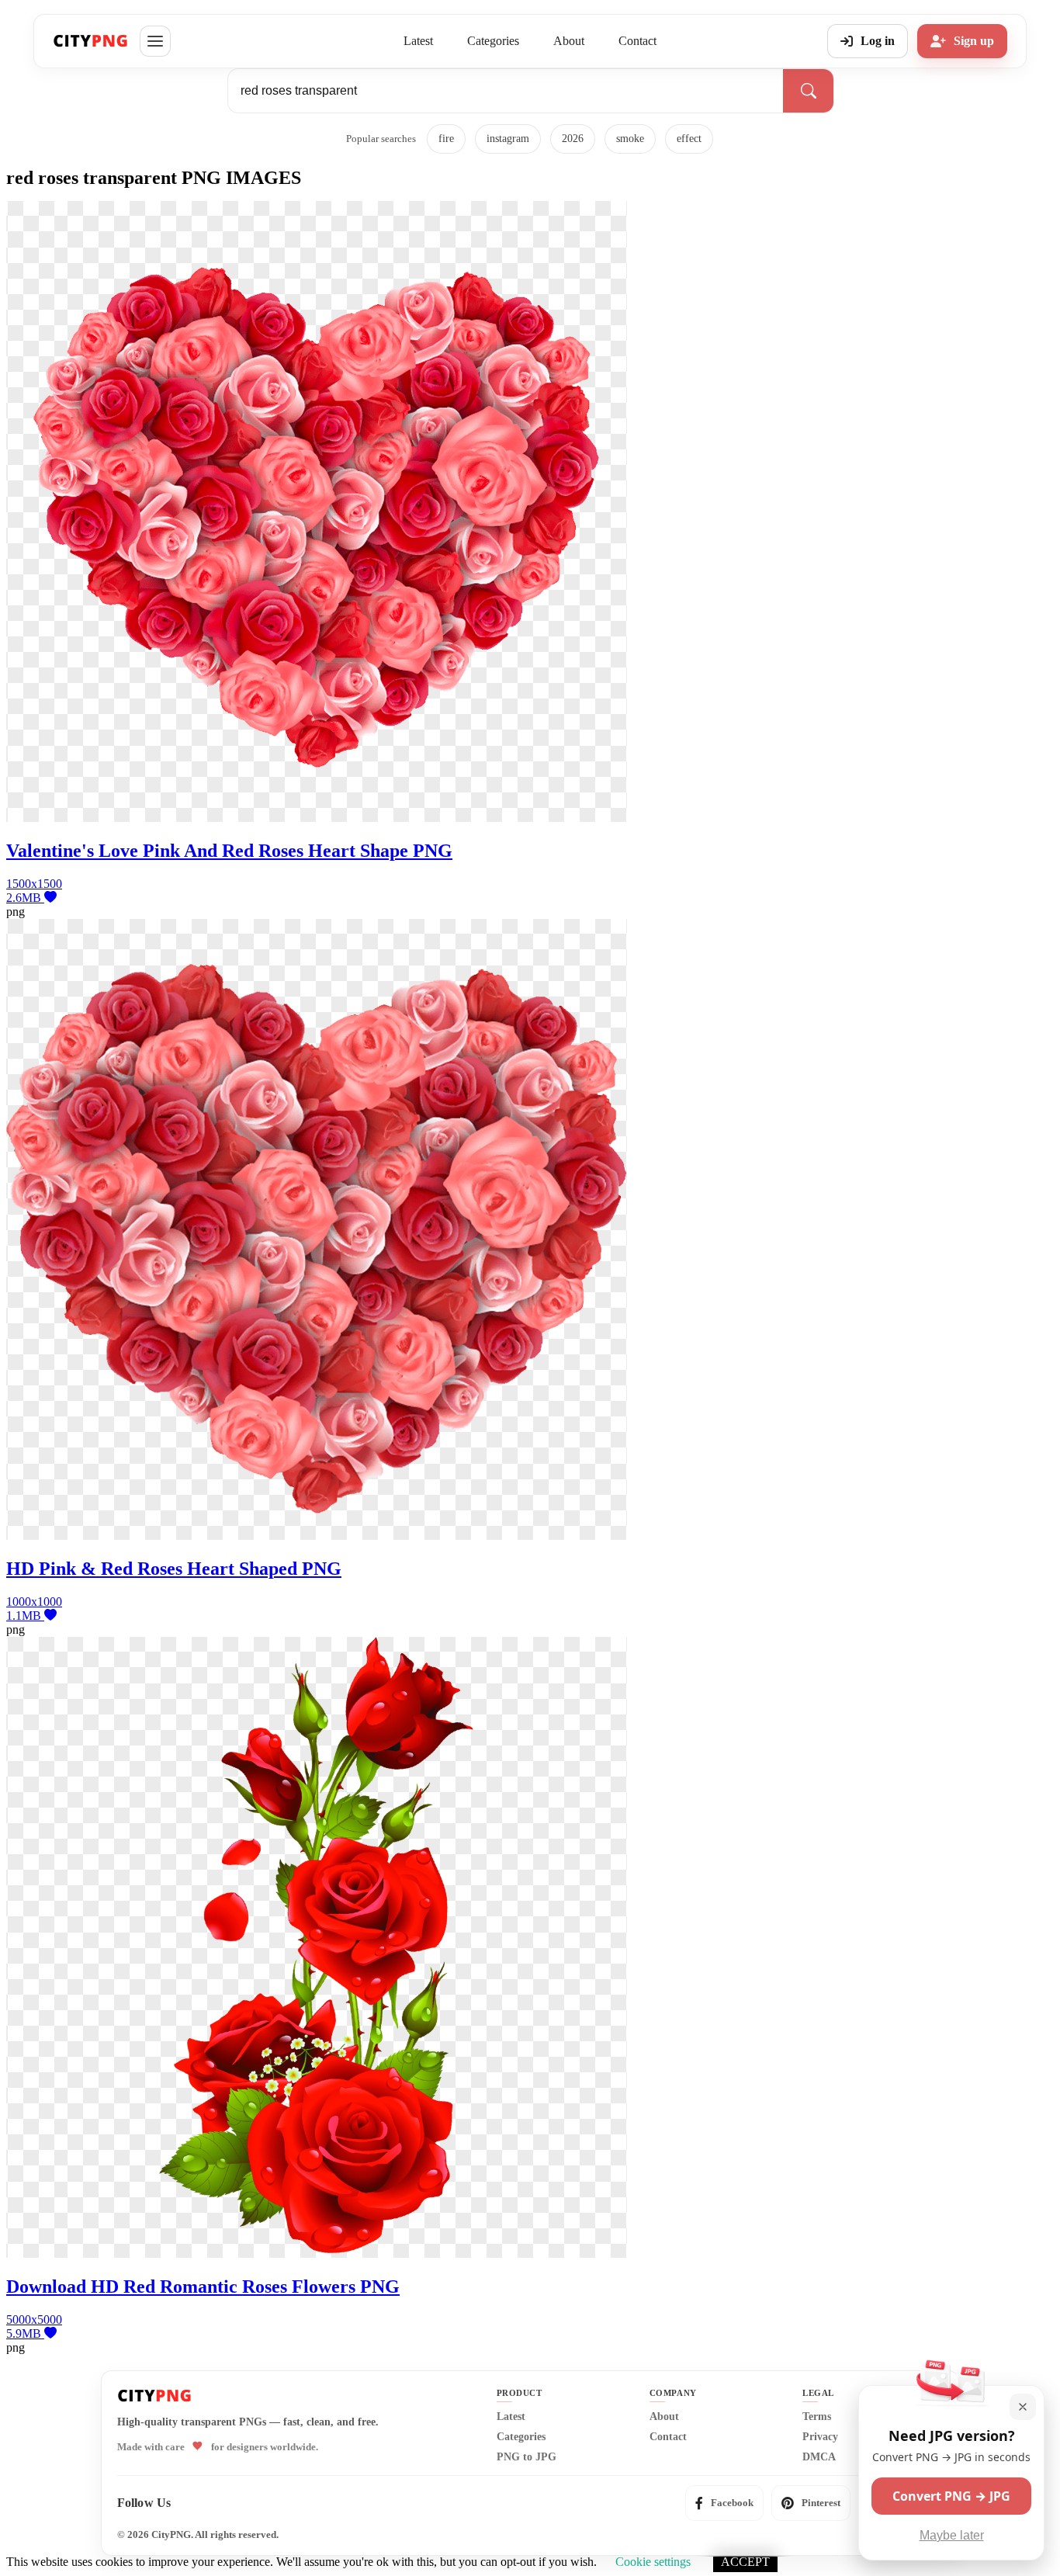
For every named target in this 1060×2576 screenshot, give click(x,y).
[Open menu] (155, 41)
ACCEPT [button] (745, 2562)
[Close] (1023, 2407)
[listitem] (724, 2503)
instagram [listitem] (508, 139)
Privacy (820, 2437)
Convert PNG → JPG (951, 2496)
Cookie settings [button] (653, 2562)
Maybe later (952, 2535)
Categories (493, 41)
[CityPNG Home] (91, 41)
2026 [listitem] (573, 139)
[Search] (808, 91)
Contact (637, 41)
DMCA (819, 2457)
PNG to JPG (527, 2457)
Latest (418, 41)
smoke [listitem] (630, 139)
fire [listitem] (446, 139)
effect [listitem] (689, 139)
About (569, 41)
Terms (817, 2417)
